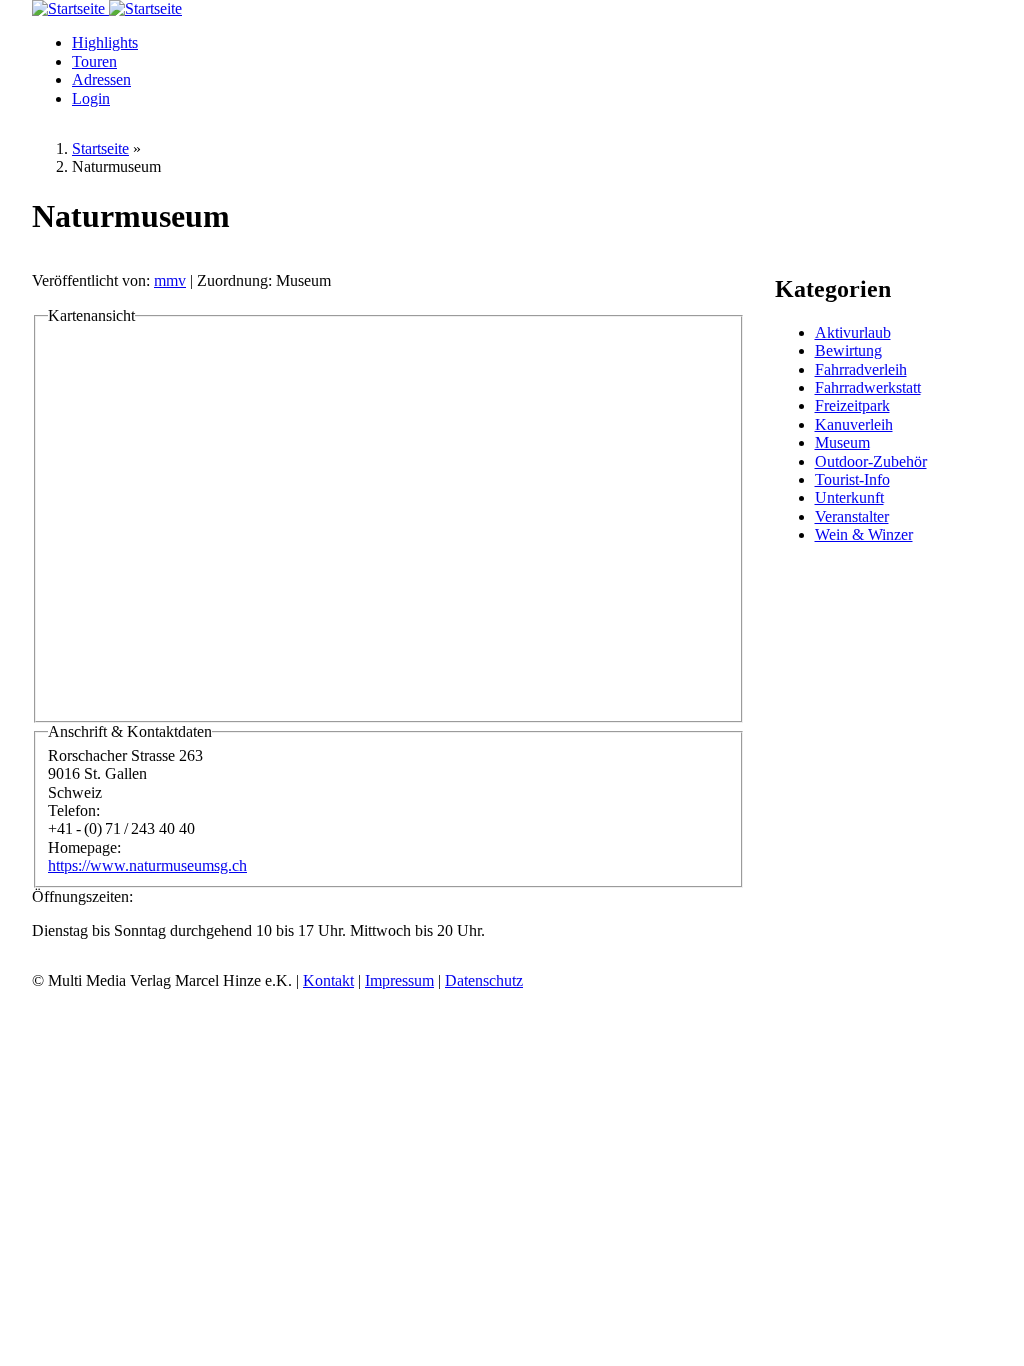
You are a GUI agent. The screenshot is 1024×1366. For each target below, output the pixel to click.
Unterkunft (849, 497)
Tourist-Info (852, 479)
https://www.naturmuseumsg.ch (147, 865)
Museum (842, 442)
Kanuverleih (854, 424)
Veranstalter (852, 516)
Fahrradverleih (861, 369)
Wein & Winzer (864, 534)
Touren (94, 61)
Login (91, 98)
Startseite (100, 148)
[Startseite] (70, 8)
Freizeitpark (852, 405)
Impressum (399, 980)
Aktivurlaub (853, 332)
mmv (170, 280)
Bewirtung (848, 350)
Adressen (101, 79)
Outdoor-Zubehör (871, 461)
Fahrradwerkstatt (868, 387)
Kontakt (328, 980)
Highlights (105, 42)
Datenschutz (484, 980)
